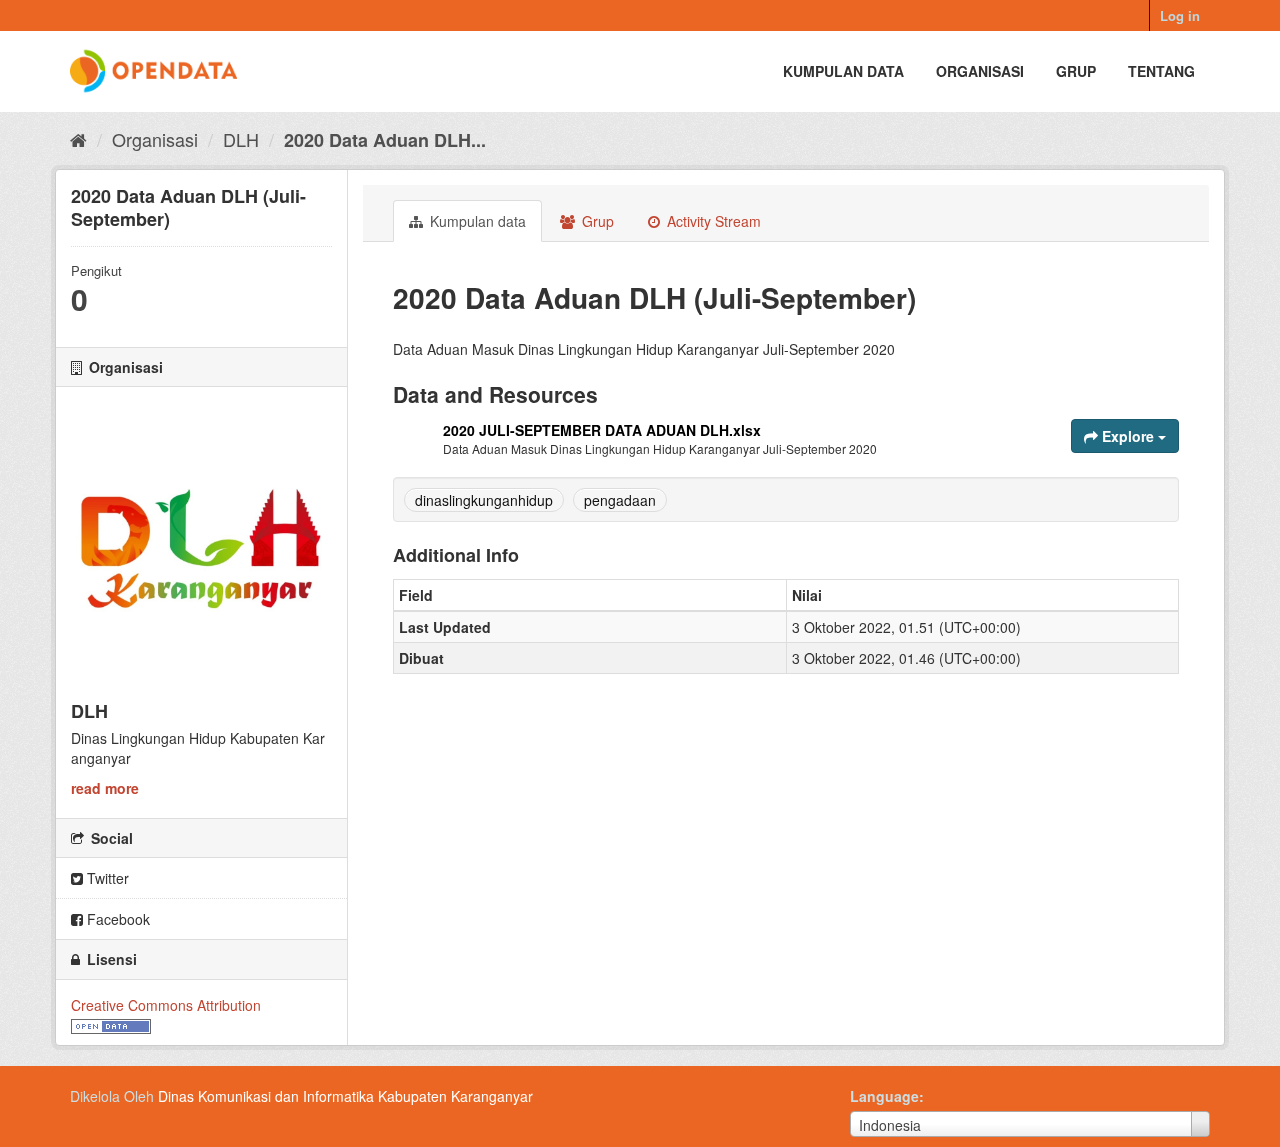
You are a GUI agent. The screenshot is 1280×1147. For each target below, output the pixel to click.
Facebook (116, 919)
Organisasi (980, 71)
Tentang (1161, 71)
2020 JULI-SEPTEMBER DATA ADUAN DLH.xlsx (602, 430)
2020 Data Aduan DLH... (385, 140)
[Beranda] (78, 139)
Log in (1180, 15)
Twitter (106, 878)
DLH (241, 139)
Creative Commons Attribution (166, 1005)
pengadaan (620, 500)
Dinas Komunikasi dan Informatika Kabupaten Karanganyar (345, 1096)
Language (884, 1096)
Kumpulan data (843, 71)
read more (105, 788)
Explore (1128, 436)
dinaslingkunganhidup (484, 500)
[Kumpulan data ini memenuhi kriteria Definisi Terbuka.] (111, 1025)
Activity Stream (712, 221)
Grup (1076, 71)
